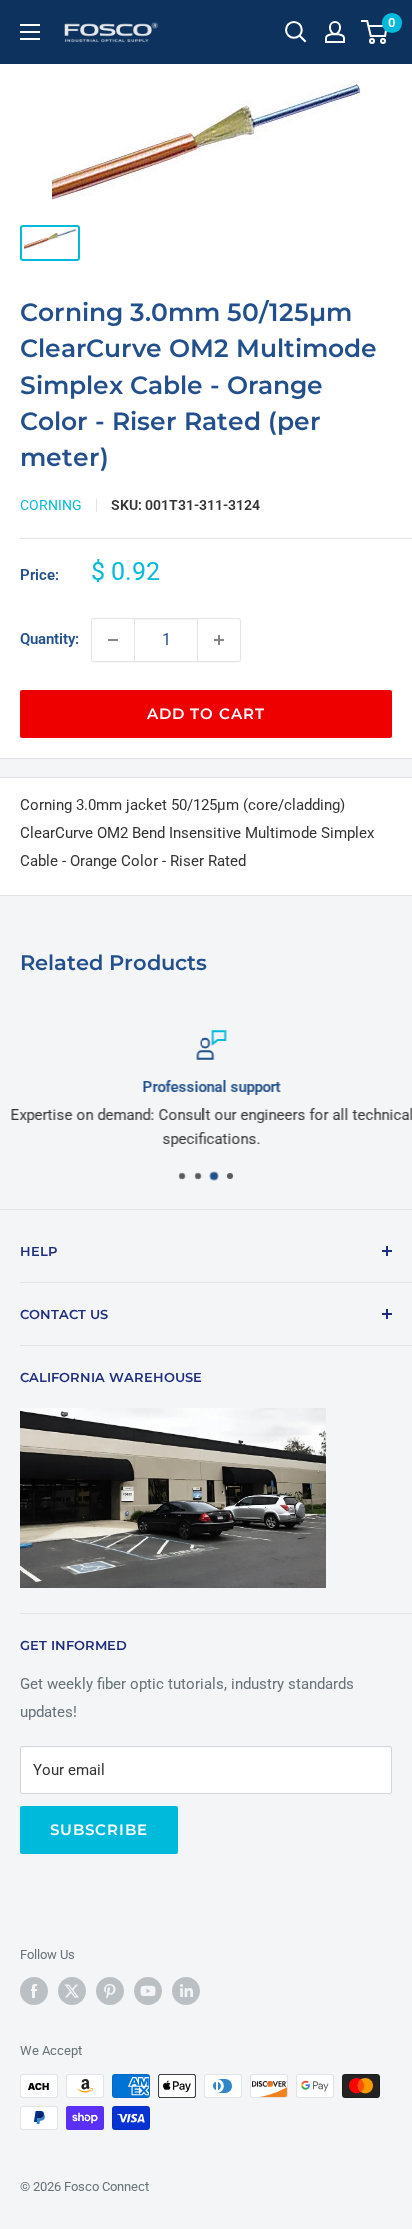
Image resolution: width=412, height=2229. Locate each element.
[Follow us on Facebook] (34, 1991)
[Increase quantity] (219, 640)
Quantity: (49, 639)
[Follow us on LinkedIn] (186, 1991)
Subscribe (99, 1829)
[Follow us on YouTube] (148, 1991)
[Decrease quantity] (113, 640)
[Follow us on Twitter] (72, 1991)
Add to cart (206, 713)
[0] (375, 32)
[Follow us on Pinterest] (110, 1991)
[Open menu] (30, 32)
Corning (51, 505)
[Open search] (296, 32)
